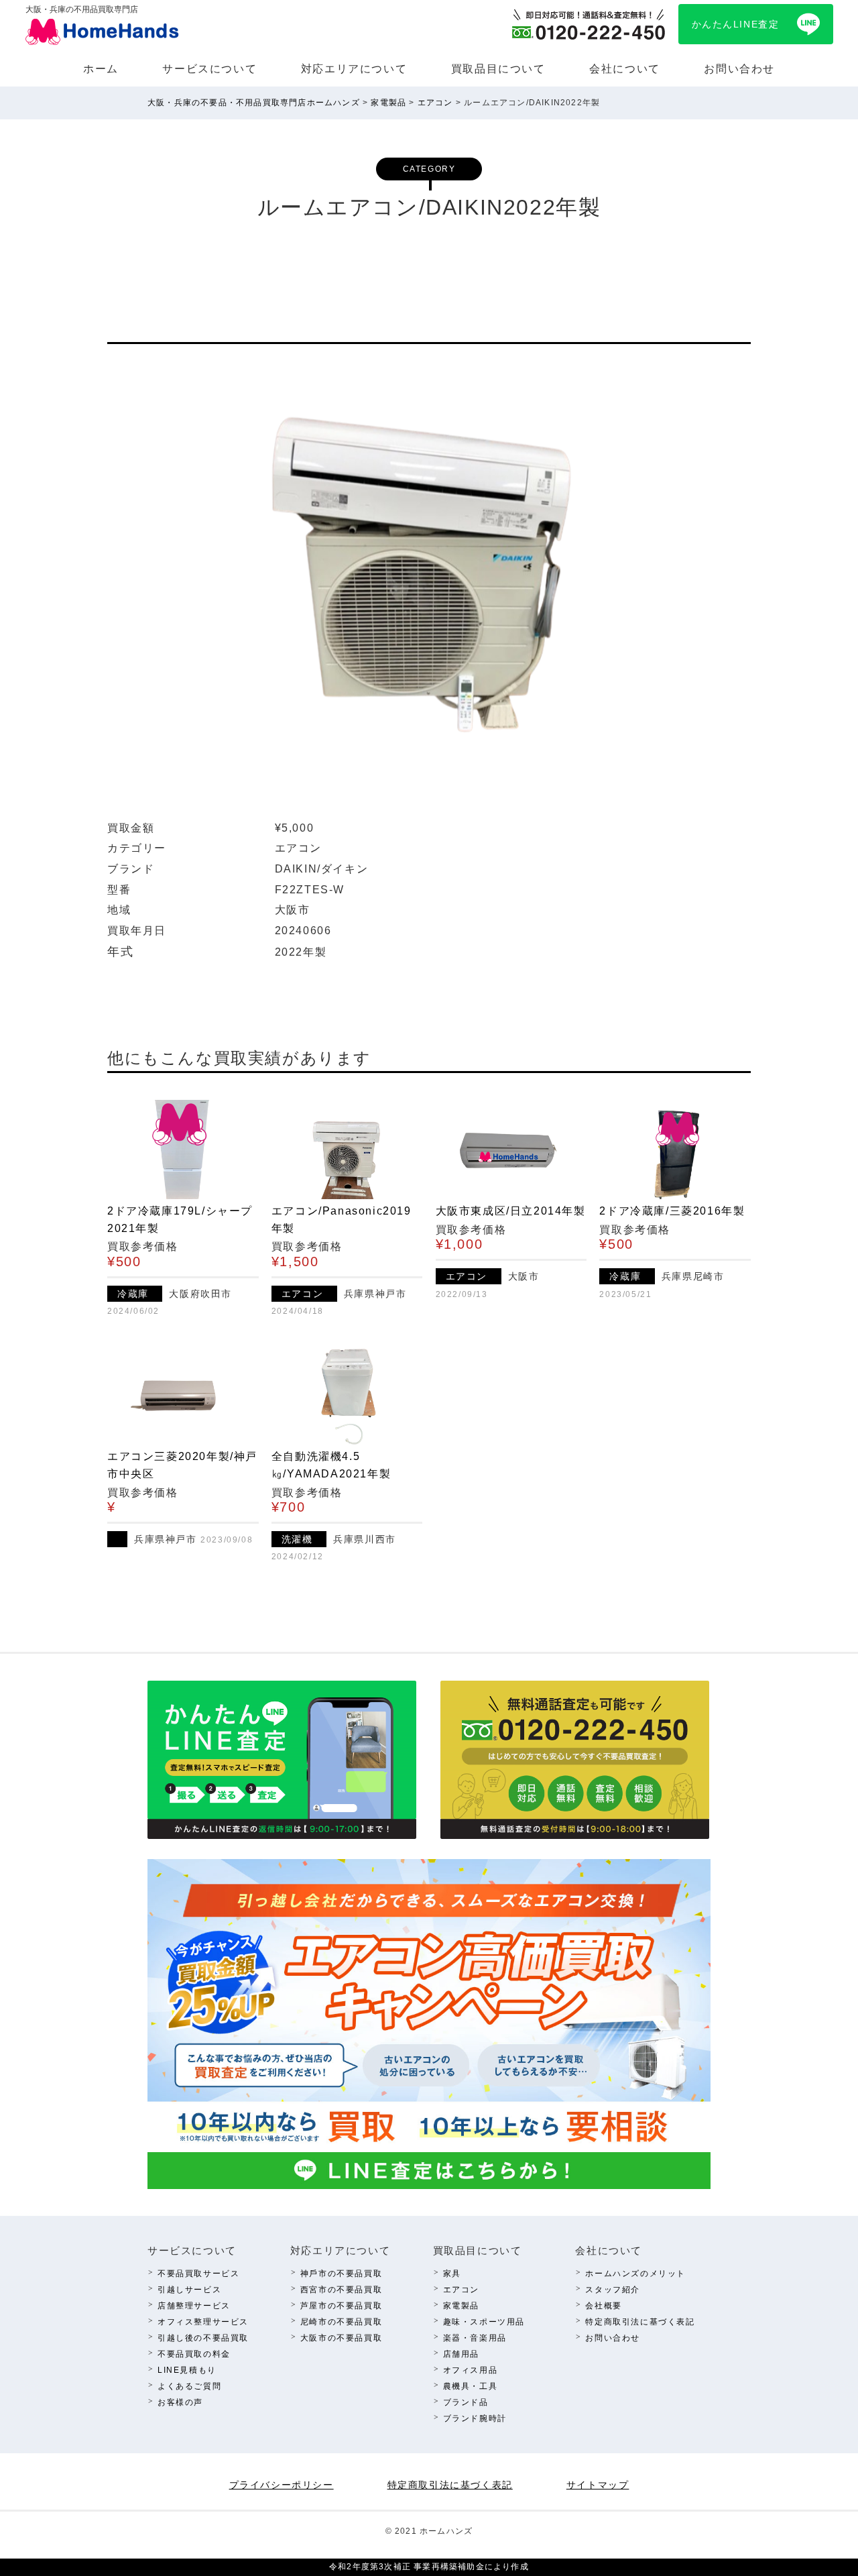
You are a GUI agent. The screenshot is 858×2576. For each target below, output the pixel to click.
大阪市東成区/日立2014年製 (511, 1211)
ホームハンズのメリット (635, 2274)
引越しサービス (189, 2290)
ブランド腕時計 (475, 2418)
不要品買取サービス (198, 2274)
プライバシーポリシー (282, 2485)
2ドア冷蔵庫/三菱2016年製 (672, 1211)
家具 (452, 2274)
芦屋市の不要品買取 (341, 2306)
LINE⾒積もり (187, 2370)
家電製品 (461, 2306)
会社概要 (603, 2306)
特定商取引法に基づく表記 (640, 2322)
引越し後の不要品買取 (203, 2338)
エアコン (461, 2290)
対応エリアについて (354, 69)
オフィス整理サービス (203, 2322)
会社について (625, 69)
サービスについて (209, 69)
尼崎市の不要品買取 (341, 2322)
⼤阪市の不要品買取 (341, 2338)
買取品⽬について (498, 69)
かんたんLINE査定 (736, 24)
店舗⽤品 (461, 2354)
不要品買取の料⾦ (194, 2354)
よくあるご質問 (189, 2386)
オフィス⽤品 (471, 2370)
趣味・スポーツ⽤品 (484, 2322)
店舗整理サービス (194, 2306)
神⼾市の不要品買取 (341, 2274)
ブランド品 (466, 2402)
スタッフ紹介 (613, 2290)
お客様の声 (180, 2402)
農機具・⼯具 (471, 2386)
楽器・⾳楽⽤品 (475, 2338)
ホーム (101, 69)
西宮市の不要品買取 (341, 2290)
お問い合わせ (739, 69)
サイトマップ (598, 2485)
